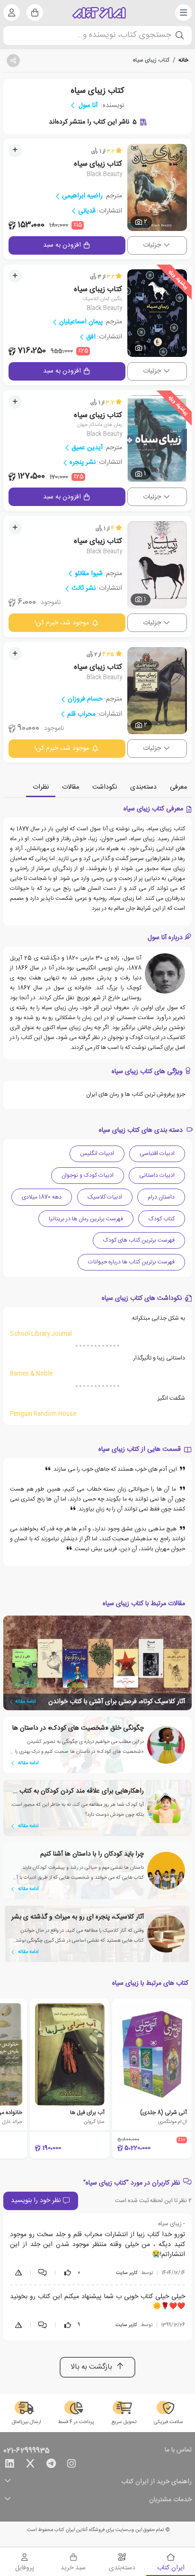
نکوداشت (105, 787)
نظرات (41, 787)
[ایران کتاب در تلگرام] (51, 2465)
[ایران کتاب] (99, 13)
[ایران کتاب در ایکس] (30, 2465)
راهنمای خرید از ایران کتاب (156, 2482)
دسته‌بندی (143, 787)
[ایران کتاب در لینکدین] (9, 2465)
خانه (183, 60)
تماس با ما (178, 2451)
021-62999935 (27, 2451)
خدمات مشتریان (170, 2500)
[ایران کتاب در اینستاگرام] (71, 2465)
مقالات (71, 787)
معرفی (178, 787)
